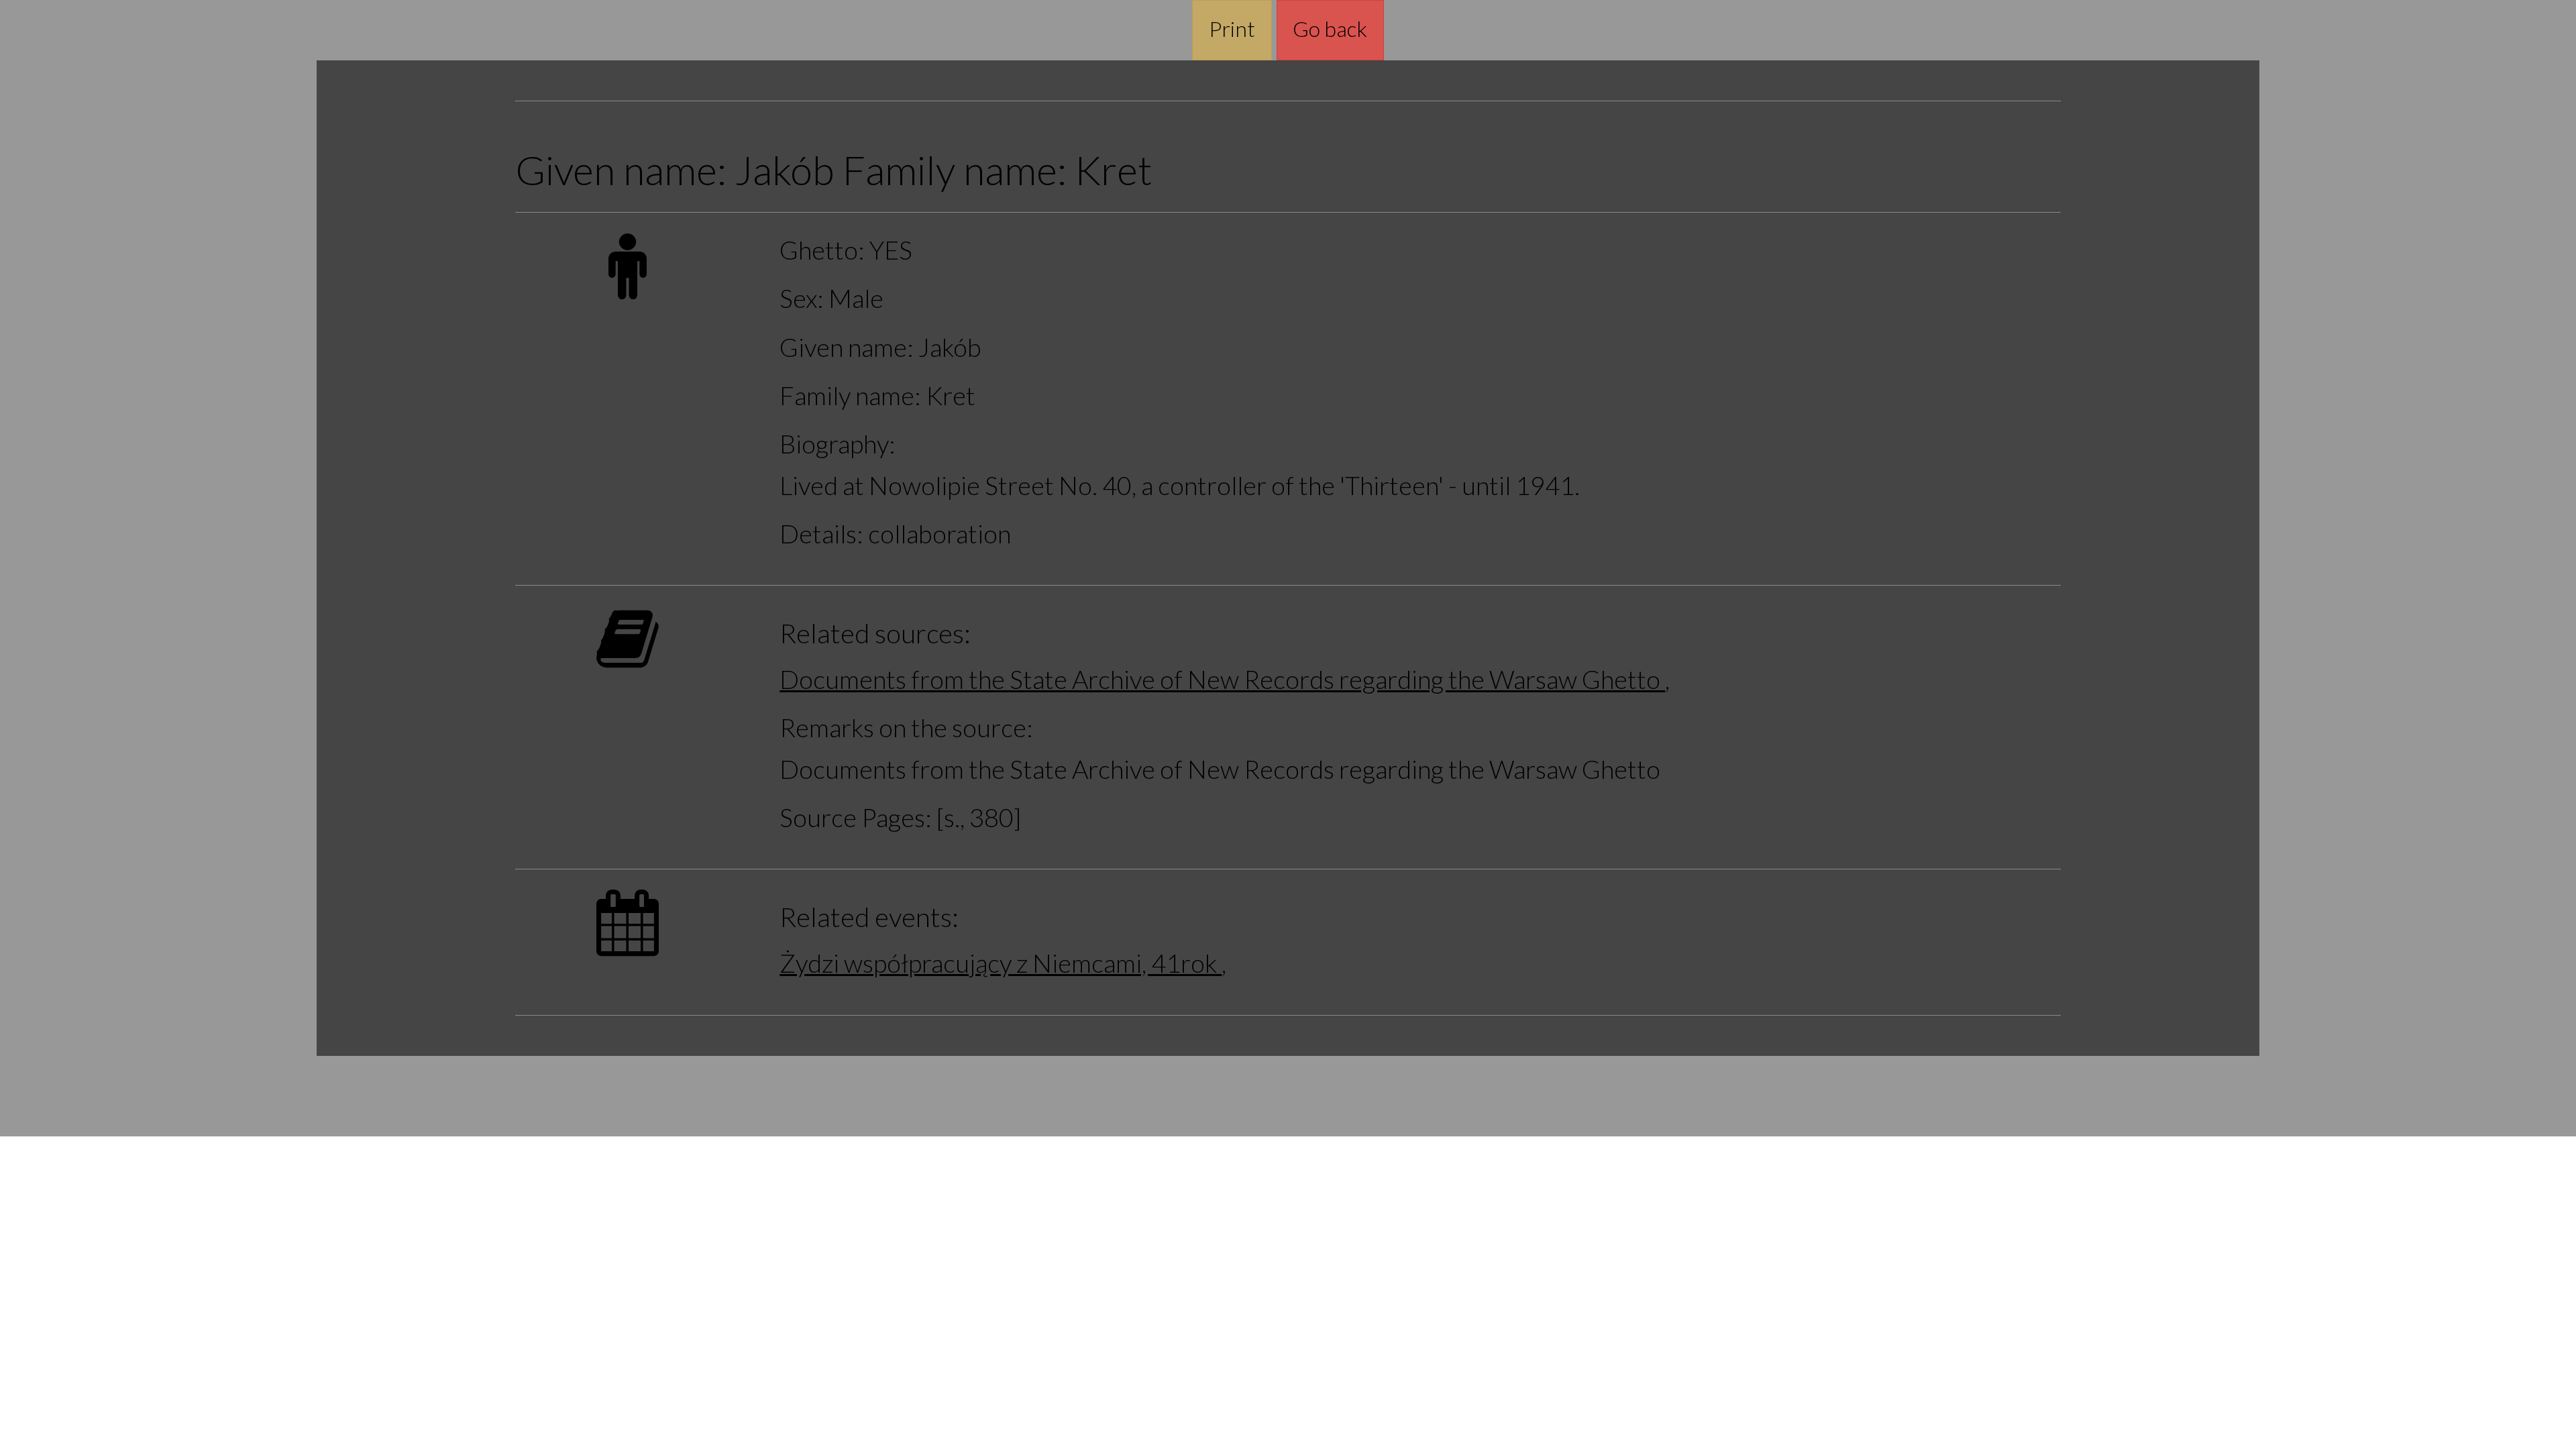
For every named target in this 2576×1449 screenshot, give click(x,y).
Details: (821, 534)
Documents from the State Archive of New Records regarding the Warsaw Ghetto (1222, 679)
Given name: (847, 347)
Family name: (850, 395)
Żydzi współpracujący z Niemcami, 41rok (1001, 963)
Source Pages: (856, 817)
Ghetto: (822, 250)
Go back (1330, 29)
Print (1232, 29)
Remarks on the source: (906, 728)
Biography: (838, 444)
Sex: (802, 298)
